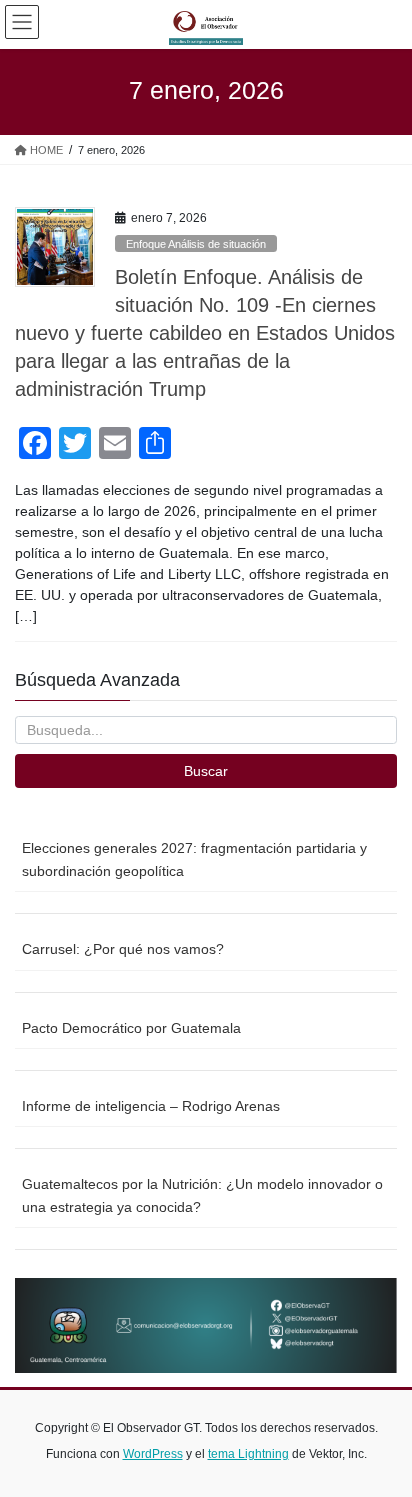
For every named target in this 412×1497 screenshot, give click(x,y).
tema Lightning (248, 1454)
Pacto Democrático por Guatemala (131, 1028)
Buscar (206, 771)
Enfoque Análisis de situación (196, 244)
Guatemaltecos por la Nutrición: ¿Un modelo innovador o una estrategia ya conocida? (202, 1195)
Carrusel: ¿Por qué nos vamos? (123, 949)
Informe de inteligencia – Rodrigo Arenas (151, 1106)
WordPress (153, 1454)
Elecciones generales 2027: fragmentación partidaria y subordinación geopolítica (194, 859)
